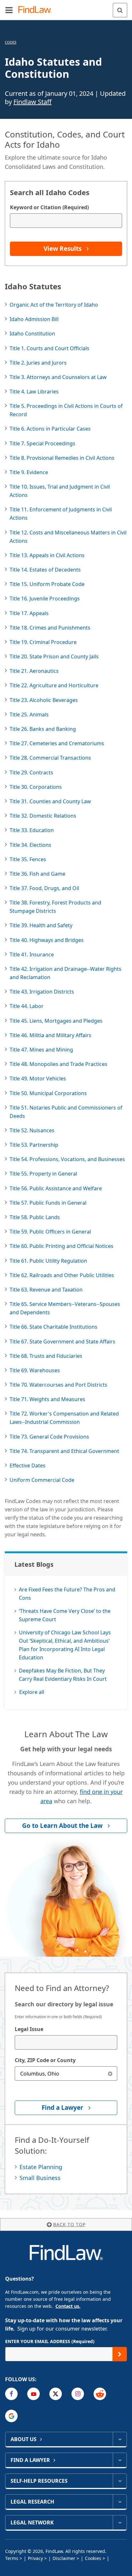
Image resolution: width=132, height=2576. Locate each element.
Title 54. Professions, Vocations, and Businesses (67, 1159)
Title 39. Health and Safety (41, 925)
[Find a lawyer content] (120, 2460)
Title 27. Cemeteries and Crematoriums (57, 743)
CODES (11, 42)
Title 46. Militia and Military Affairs (50, 1035)
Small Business (40, 2178)
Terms (12, 2558)
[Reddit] (100, 2394)
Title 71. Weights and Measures (47, 1399)
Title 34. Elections (30, 845)
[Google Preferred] (11, 2416)
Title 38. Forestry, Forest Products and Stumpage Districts (55, 907)
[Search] (120, 10)
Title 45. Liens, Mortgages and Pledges (56, 1021)
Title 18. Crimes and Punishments (50, 628)
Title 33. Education (32, 830)
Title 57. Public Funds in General (48, 1203)
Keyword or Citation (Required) (49, 207)
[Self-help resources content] (120, 2481)
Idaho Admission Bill (34, 319)
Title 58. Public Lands (35, 1217)
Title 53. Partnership (34, 1145)
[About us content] (120, 2439)
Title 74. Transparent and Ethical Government (64, 1451)
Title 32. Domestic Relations (43, 816)
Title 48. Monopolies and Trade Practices (58, 1064)
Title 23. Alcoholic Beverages (44, 700)
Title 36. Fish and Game (37, 874)
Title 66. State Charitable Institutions (54, 1327)
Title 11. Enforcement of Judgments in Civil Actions (61, 514)
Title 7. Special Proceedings (42, 443)
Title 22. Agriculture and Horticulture (54, 685)
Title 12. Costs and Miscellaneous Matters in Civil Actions (68, 537)
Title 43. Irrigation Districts (42, 992)
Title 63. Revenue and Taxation (46, 1290)
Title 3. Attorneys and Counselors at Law (58, 377)
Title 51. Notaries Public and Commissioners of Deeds (66, 1112)
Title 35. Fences (28, 859)
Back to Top (69, 2224)
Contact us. (68, 2306)
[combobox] (66, 2042)
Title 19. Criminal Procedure (43, 642)
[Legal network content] (120, 2522)
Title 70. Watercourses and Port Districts (58, 1385)
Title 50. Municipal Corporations (48, 1093)
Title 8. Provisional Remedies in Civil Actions (62, 458)
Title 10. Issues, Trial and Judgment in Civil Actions (60, 491)
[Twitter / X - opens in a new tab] (56, 2394)
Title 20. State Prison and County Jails (54, 656)
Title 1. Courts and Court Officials (50, 348)
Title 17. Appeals (29, 613)
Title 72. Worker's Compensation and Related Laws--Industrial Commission (64, 1418)
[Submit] (120, 2354)
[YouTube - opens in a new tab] (33, 2394)
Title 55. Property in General (43, 1174)
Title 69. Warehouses (35, 1370)
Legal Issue (29, 2029)
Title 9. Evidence (29, 472)
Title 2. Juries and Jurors (38, 363)
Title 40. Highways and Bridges (47, 940)
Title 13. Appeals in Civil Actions (47, 555)
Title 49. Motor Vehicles (38, 1078)
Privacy (35, 2558)
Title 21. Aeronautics (34, 671)
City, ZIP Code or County (45, 2060)
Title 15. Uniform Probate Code (47, 584)
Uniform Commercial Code (42, 1480)
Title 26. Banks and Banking (43, 729)
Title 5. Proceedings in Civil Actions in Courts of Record (66, 410)
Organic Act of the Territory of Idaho (54, 305)
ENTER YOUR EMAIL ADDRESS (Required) (50, 2341)
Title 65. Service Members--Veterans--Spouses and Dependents (65, 1308)
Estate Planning (41, 2167)
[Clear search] (110, 2073)
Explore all (32, 1692)
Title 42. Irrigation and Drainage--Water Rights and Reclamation (66, 973)
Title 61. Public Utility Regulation (48, 1261)
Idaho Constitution (32, 334)
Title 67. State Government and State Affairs (62, 1342)
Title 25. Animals (29, 714)
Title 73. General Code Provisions (49, 1437)
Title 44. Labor (27, 1006)
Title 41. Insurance (32, 954)
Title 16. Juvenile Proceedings (45, 599)
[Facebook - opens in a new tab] (11, 2394)
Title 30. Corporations (36, 787)
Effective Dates (28, 1466)
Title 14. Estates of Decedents (45, 570)
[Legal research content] (120, 2502)
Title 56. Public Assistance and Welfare (56, 1188)
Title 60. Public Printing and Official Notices (62, 1246)
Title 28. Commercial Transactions (50, 758)
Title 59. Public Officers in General (50, 1232)
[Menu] (9, 10)
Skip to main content (66, 7)
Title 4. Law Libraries (34, 392)
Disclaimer (64, 2558)
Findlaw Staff (33, 102)
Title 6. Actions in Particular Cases (50, 429)
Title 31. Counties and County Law (50, 801)
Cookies (93, 2558)
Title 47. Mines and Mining (41, 1050)
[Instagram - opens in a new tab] (78, 2394)
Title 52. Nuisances (32, 1130)
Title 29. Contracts (31, 772)
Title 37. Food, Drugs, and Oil (44, 888)
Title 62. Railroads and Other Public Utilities (62, 1275)
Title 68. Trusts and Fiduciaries (46, 1356)
